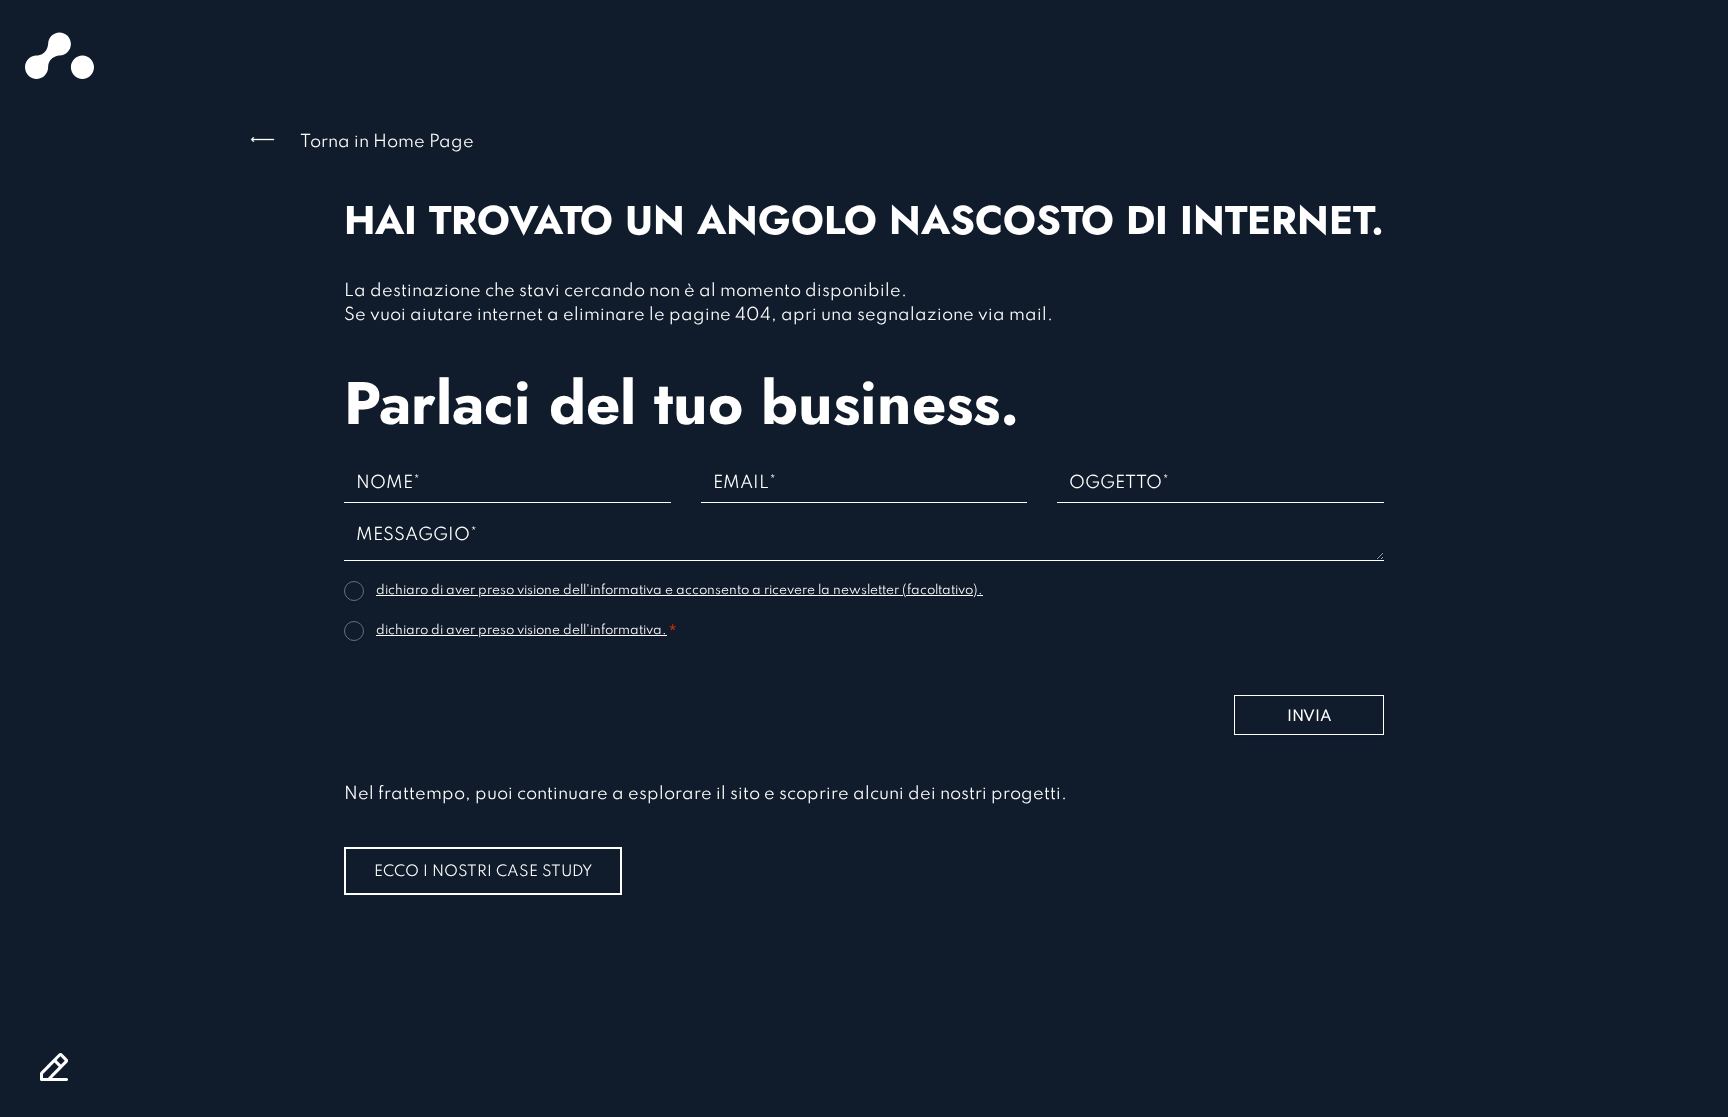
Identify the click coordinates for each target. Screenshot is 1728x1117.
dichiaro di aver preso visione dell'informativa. (521, 630)
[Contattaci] (54, 1067)
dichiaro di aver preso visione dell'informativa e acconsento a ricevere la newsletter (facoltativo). (679, 590)
